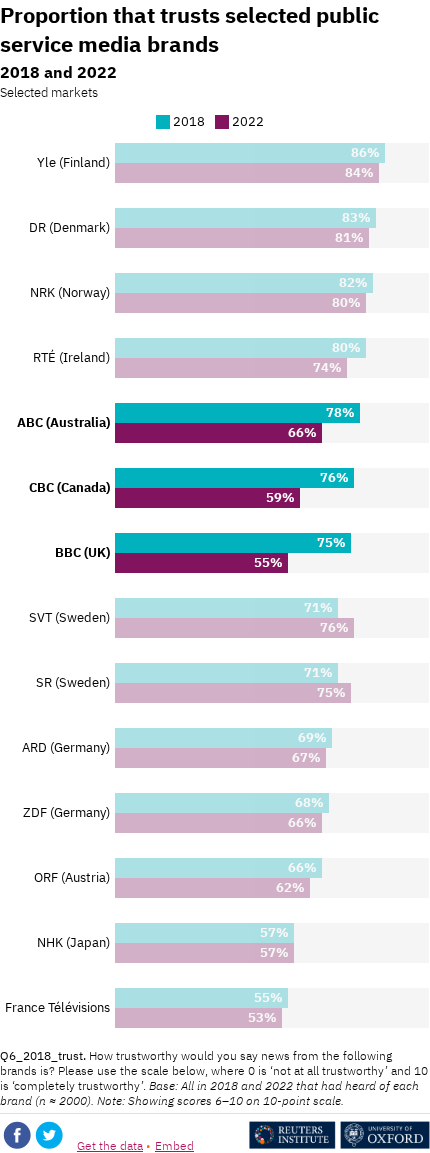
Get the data (110, 1145)
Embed (174, 1145)
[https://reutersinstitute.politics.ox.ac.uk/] (339, 1144)
